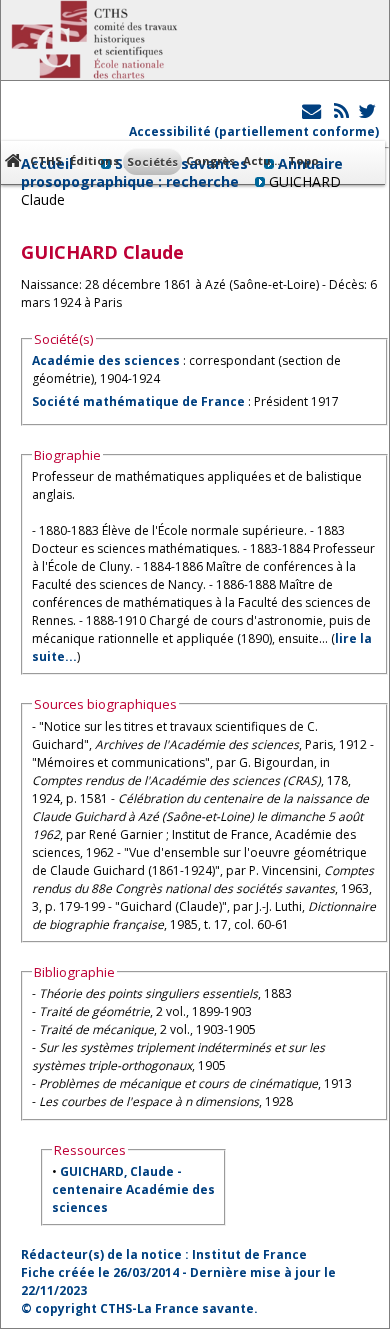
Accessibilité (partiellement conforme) (254, 131)
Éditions (94, 160)
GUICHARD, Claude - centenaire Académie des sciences (133, 1189)
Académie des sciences (107, 360)
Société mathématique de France (138, 401)
